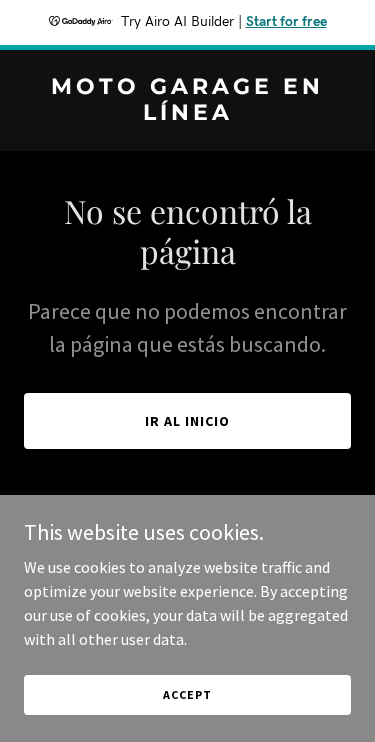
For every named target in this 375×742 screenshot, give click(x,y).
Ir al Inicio (187, 421)
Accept (187, 694)
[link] (187, 114)
